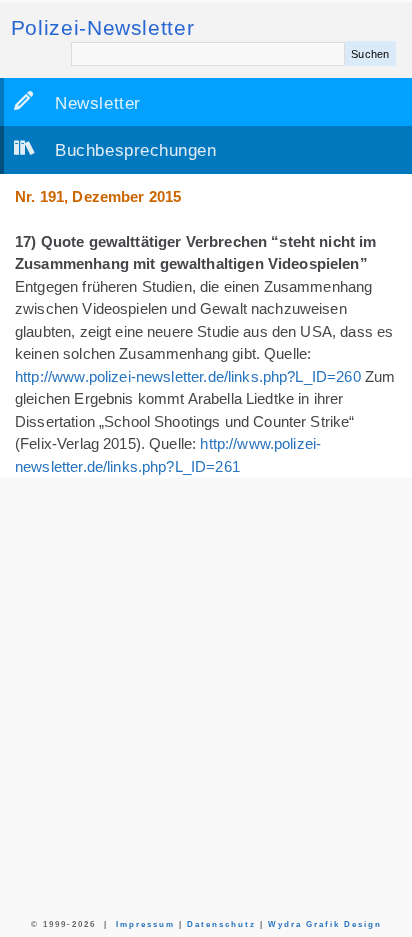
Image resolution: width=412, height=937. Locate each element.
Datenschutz (221, 924)
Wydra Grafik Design (325, 924)
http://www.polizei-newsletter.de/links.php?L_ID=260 (188, 376)
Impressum (145, 924)
